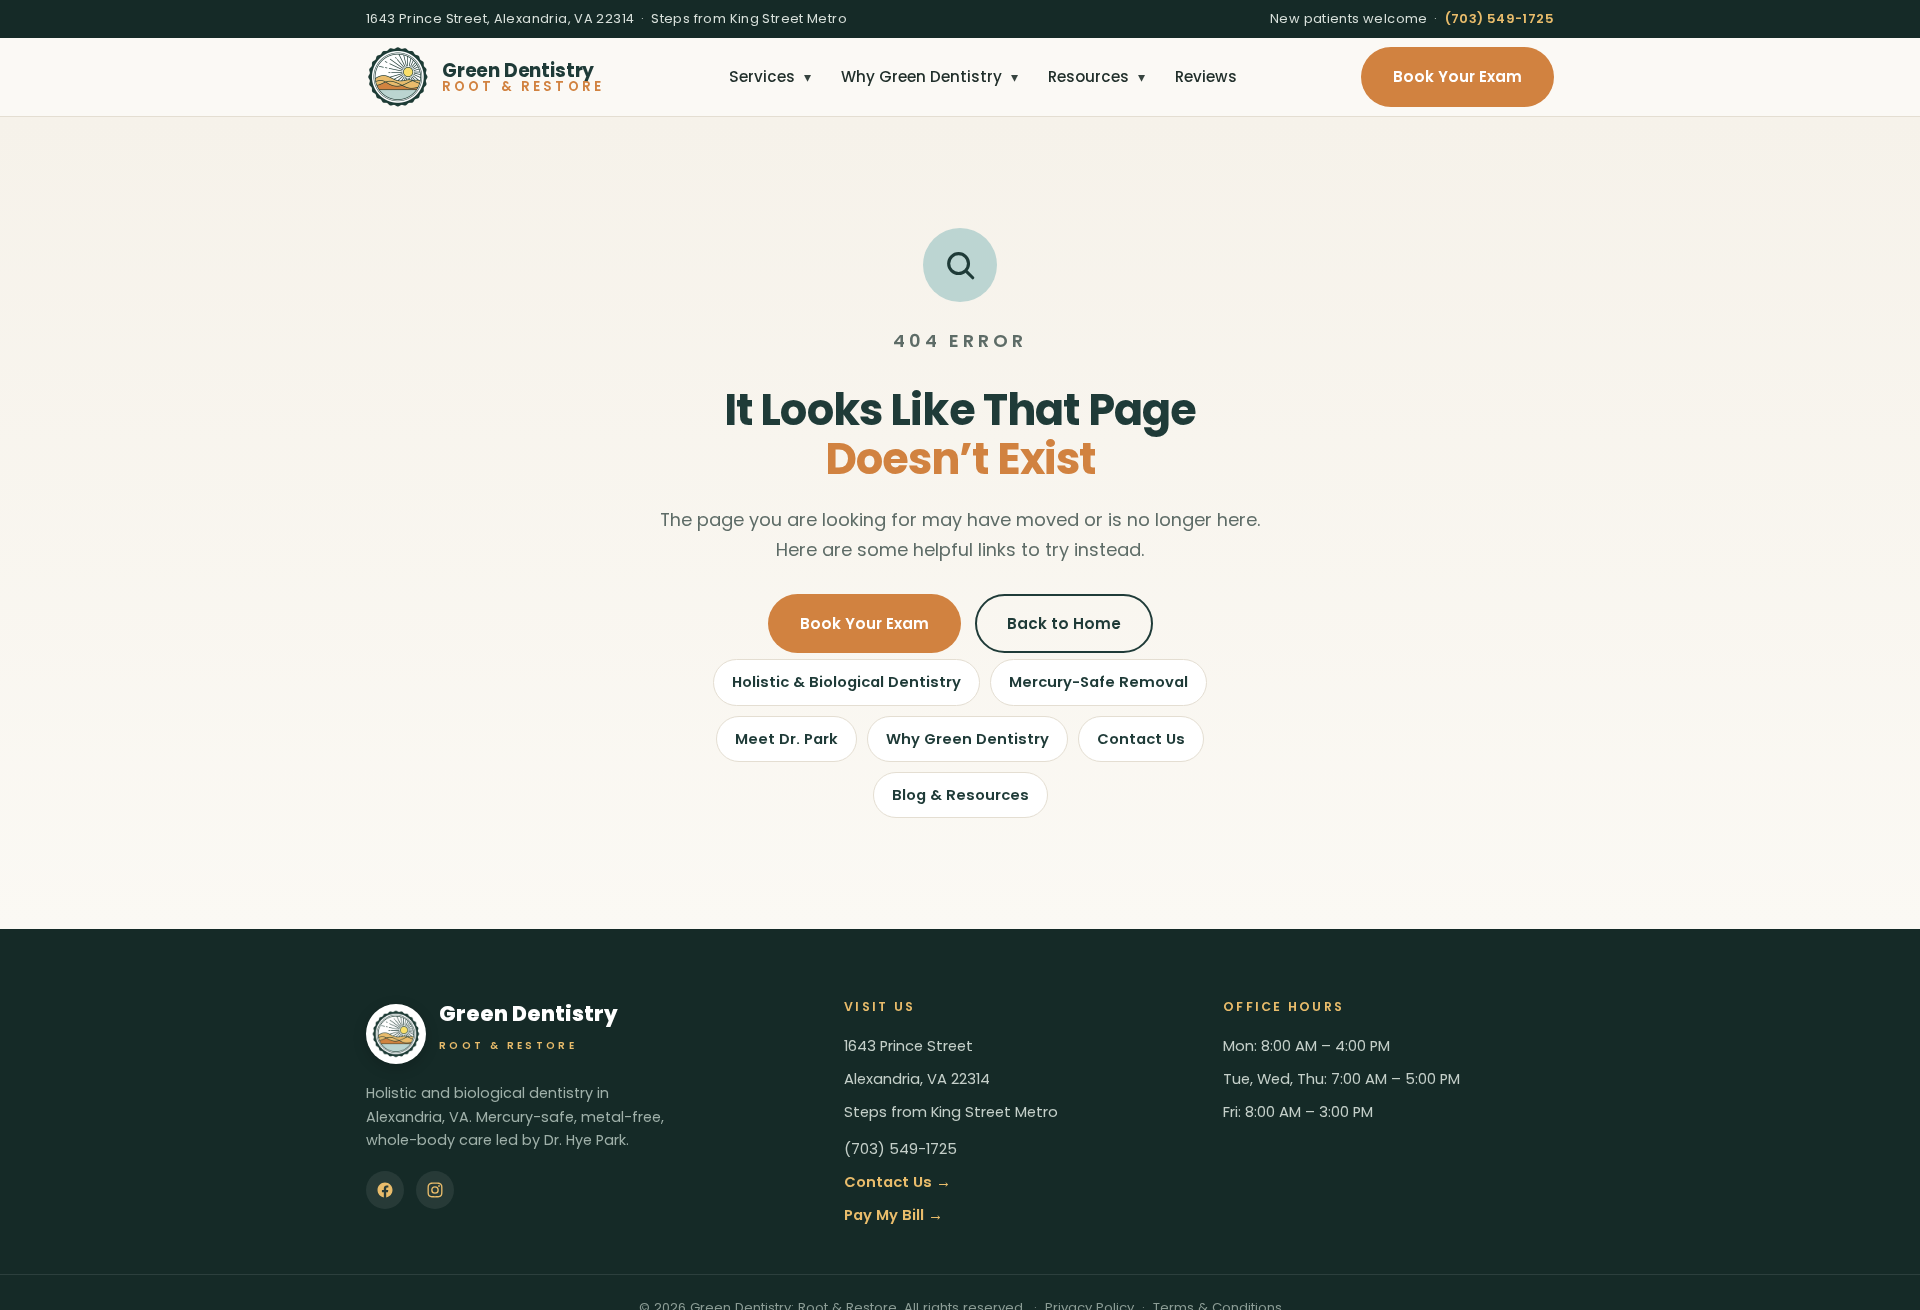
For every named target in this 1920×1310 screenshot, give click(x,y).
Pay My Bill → (893, 1215)
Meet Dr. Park (786, 739)
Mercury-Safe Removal (1098, 682)
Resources (1096, 76)
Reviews (1206, 76)
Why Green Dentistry (929, 76)
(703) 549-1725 (1499, 18)
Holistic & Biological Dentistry (846, 682)
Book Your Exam (1457, 76)
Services (770, 76)
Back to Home (1064, 623)
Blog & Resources (960, 795)
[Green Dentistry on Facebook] (385, 1190)
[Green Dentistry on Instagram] (435, 1190)
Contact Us (1141, 739)
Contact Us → (897, 1182)
